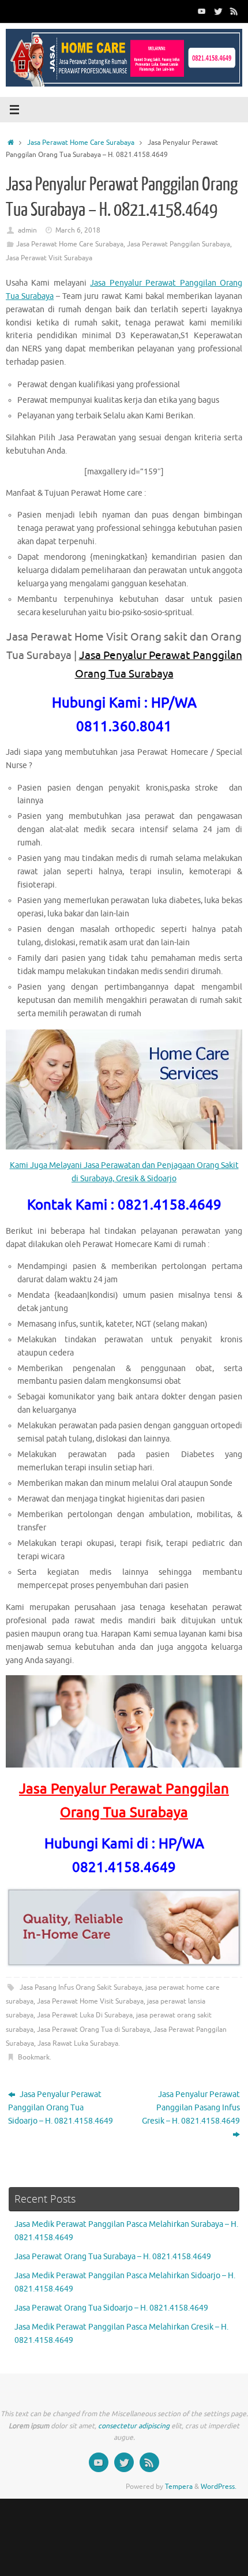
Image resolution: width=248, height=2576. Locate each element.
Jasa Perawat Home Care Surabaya (81, 143)
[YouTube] (202, 11)
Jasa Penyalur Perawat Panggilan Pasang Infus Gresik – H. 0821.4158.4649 (191, 2108)
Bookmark (34, 2057)
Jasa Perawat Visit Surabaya (49, 258)
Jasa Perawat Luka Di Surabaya (85, 2015)
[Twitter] (218, 11)
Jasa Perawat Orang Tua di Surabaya (93, 2030)
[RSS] (234, 11)
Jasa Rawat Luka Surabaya (78, 2043)
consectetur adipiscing (134, 2426)
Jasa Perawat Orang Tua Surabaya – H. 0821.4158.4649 (113, 2257)
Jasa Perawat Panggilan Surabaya (179, 244)
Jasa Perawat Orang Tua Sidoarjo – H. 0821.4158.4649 (111, 2308)
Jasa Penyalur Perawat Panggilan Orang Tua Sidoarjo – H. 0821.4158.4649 (61, 2108)
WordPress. (219, 2487)
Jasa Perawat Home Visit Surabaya (90, 2001)
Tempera (179, 2487)
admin (27, 230)
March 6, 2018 (78, 230)
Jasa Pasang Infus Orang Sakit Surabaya (81, 1987)
